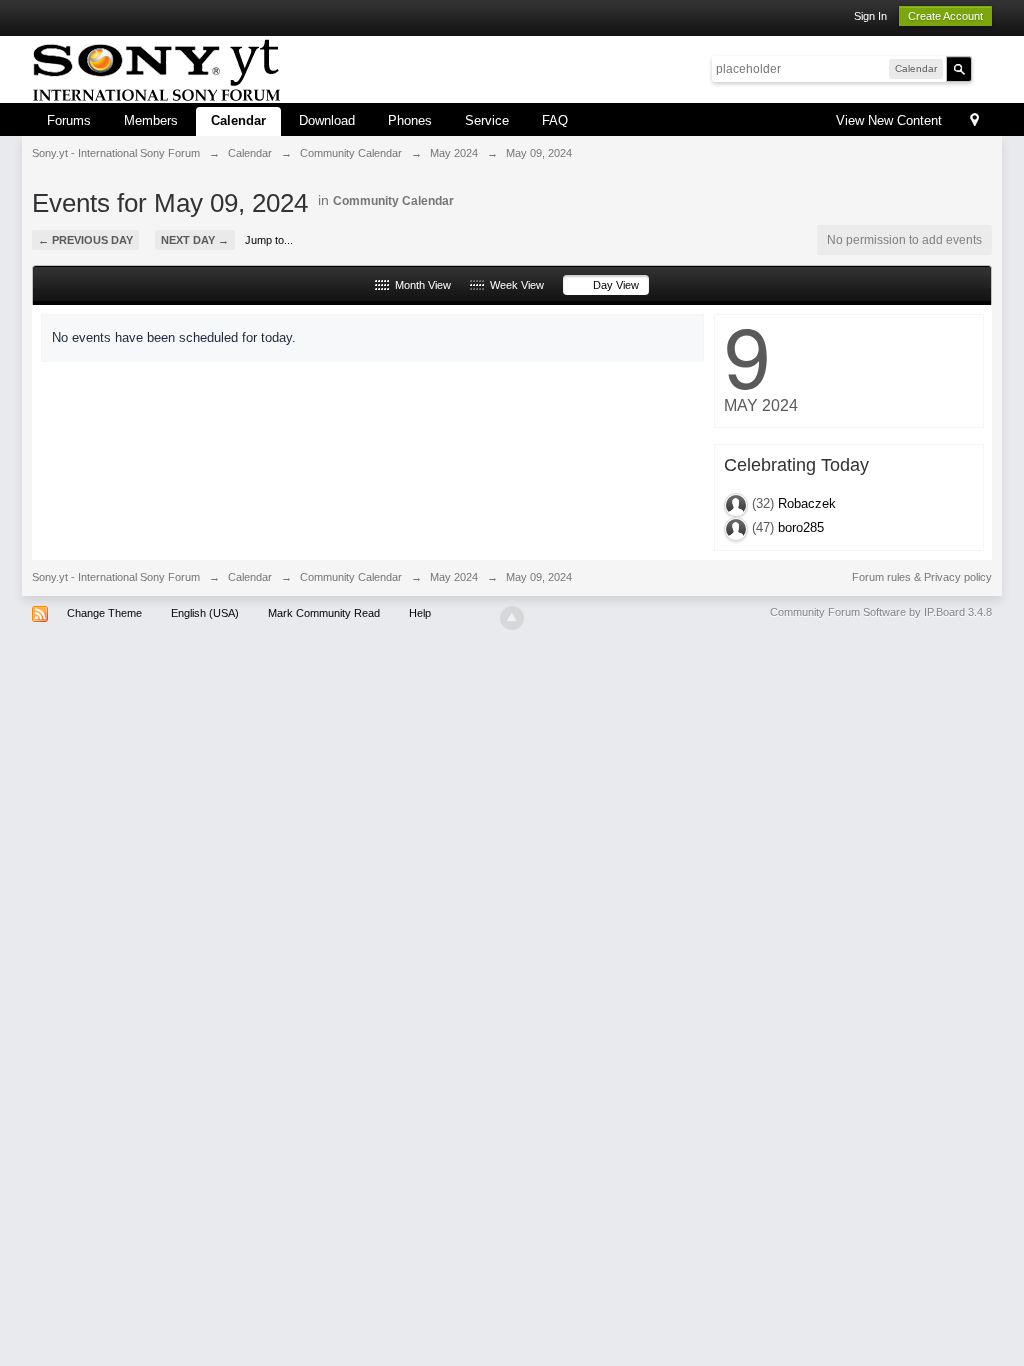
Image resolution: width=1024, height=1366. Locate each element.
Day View (613, 285)
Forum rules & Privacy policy (922, 577)
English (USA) (205, 613)
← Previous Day (85, 240)
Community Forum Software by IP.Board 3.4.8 (881, 612)
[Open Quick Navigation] (974, 121)
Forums (69, 120)
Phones (410, 120)
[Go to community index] (156, 67)
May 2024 (454, 577)
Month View (420, 285)
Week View (514, 285)
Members (151, 120)
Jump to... (269, 240)
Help (420, 613)
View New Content (889, 120)
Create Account (945, 16)
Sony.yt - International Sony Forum (116, 577)
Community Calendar (393, 201)
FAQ (555, 120)
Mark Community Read (324, 613)
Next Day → (195, 240)
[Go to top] (512, 618)
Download (327, 120)
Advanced (984, 68)
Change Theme (104, 613)
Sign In (870, 16)
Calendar (238, 120)
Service (487, 120)
